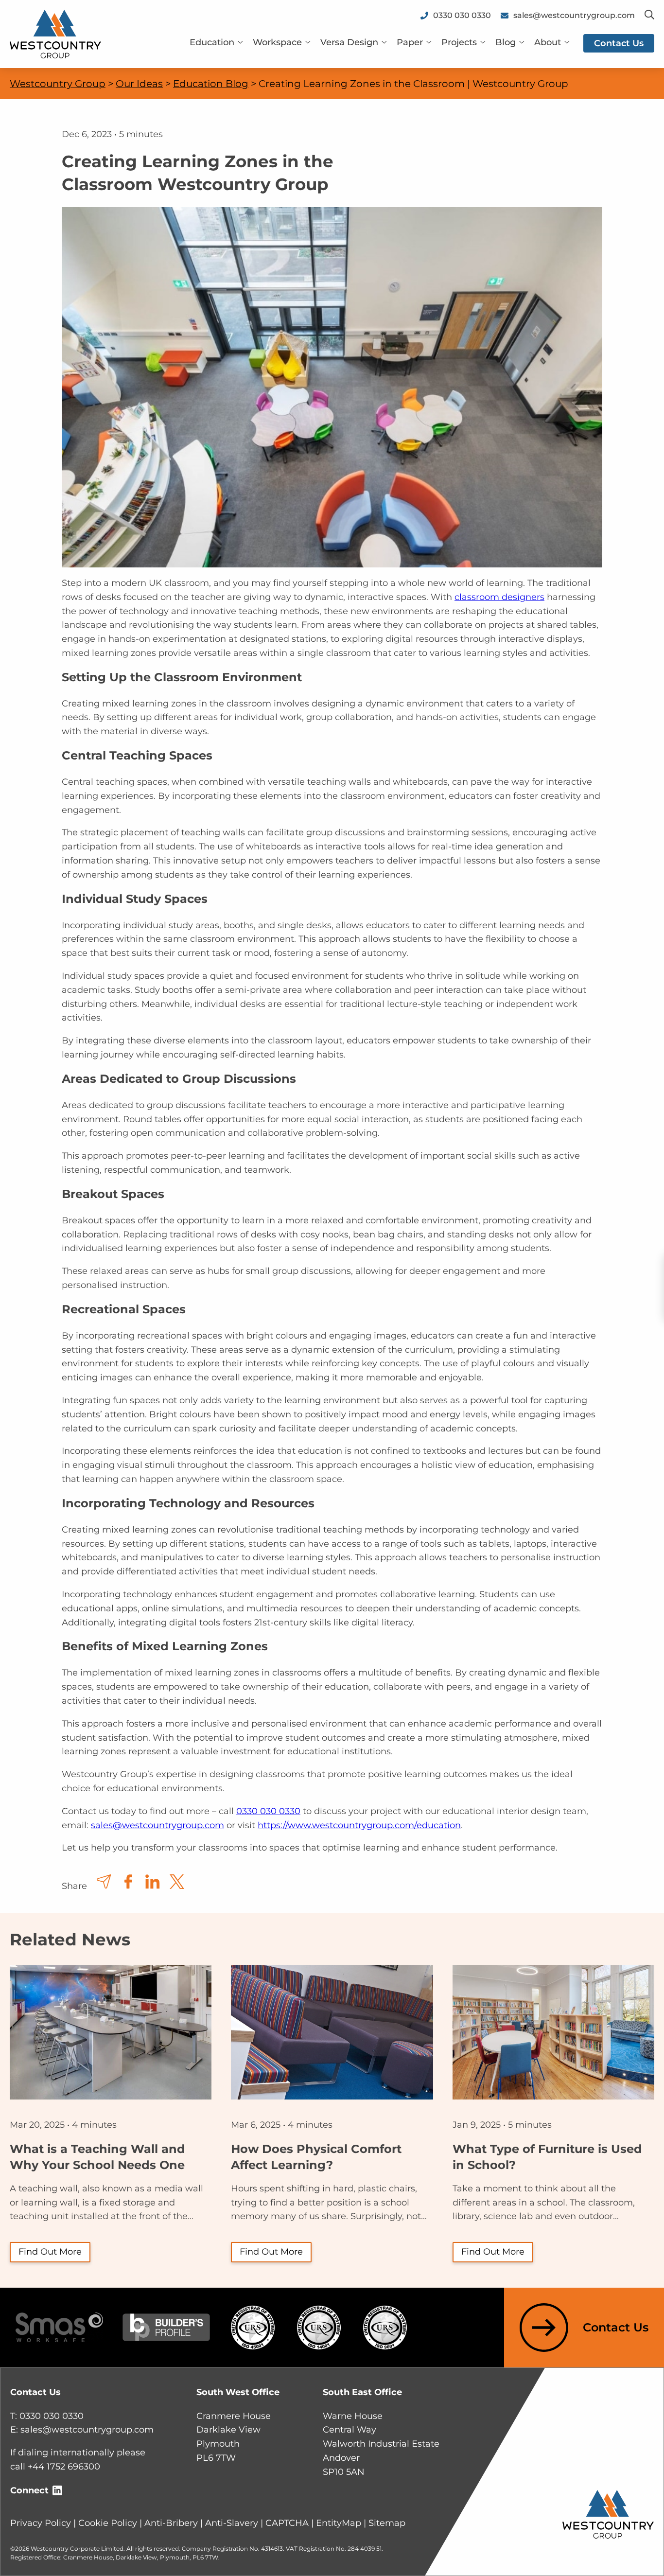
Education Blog (211, 84)
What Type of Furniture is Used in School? (547, 2157)
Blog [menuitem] (506, 42)
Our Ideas (139, 84)
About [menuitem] (548, 42)
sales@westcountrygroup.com (157, 1825)
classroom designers (499, 597)
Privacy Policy (41, 2523)
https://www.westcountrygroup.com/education (359, 1825)
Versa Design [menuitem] (349, 42)
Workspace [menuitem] (277, 42)
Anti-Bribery (171, 2523)
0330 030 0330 (268, 1811)
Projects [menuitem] (459, 42)
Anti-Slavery (232, 2523)
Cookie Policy (108, 2523)
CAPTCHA (287, 2523)
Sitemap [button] (387, 2523)
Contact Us (616, 2327)
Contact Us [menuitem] (619, 43)
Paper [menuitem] (410, 42)
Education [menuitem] (212, 42)
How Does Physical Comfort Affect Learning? (316, 2157)
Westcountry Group (58, 84)
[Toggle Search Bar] (649, 15)
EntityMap (339, 2523)
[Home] (55, 34)
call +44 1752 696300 (55, 2467)
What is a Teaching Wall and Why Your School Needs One (97, 2157)
